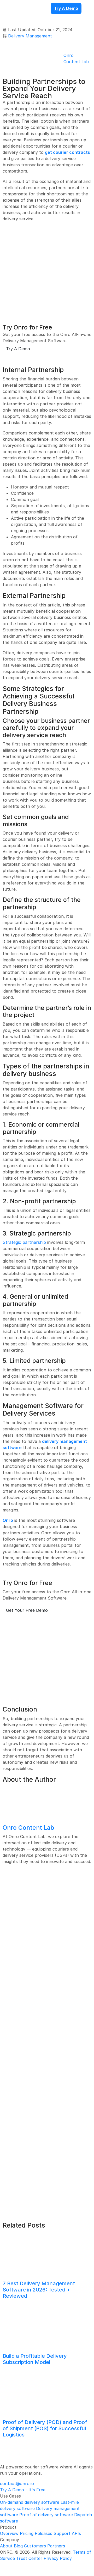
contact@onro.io (17, 2483)
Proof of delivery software (46, 2515)
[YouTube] (29, 2565)
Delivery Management (30, 36)
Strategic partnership (24, 1242)
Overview (9, 2533)
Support (62, 2533)
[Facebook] (3, 2565)
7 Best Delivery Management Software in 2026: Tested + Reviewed (39, 2290)
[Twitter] (22, 2565)
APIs (76, 2533)
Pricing (27, 2533)
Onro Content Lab (28, 1828)
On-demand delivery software (30, 2502)
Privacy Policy (58, 2558)
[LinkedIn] (9, 2565)
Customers (35, 2546)
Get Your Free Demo (27, 1610)
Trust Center (29, 2558)
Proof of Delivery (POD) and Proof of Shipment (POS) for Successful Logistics (45, 2428)
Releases (43, 2533)
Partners (56, 2546)
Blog (18, 2546)
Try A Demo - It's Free (23, 2490)
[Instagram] (16, 2565)
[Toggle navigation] (7, 19)
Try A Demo (66, 8)
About (6, 2546)
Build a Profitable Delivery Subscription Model (35, 2359)
